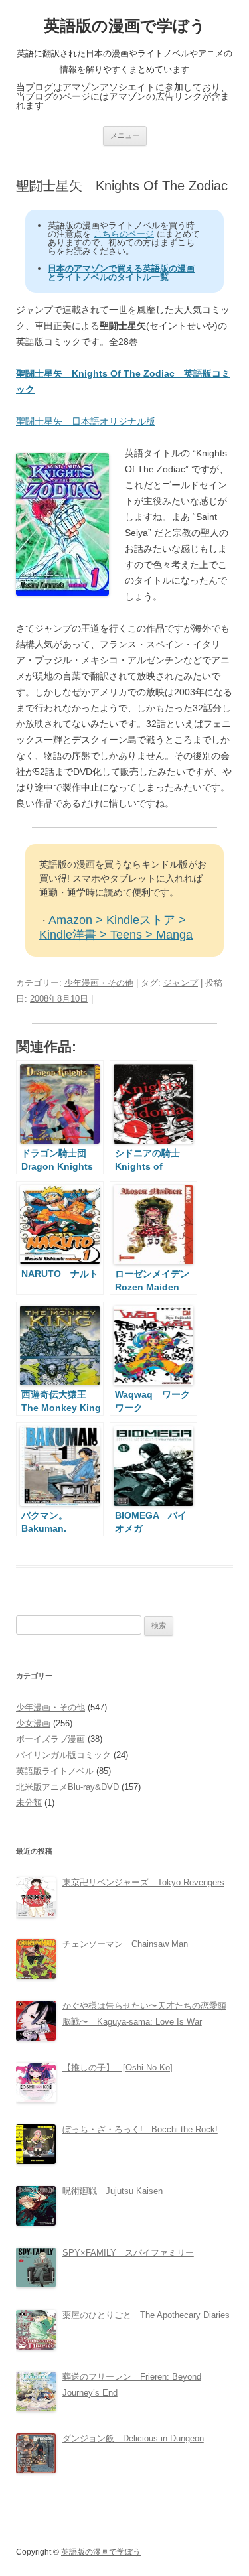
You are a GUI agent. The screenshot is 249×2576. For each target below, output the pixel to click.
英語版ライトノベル (55, 1771)
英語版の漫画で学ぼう (125, 26)
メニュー (125, 135)
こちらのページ (124, 234)
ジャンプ (181, 983)
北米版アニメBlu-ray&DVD (67, 1787)
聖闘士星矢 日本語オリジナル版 (86, 421)
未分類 (29, 1803)
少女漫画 (33, 1723)
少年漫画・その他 (99, 983)
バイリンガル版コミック (63, 1755)
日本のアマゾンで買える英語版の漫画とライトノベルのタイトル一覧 (121, 273)
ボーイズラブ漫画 (50, 1739)
